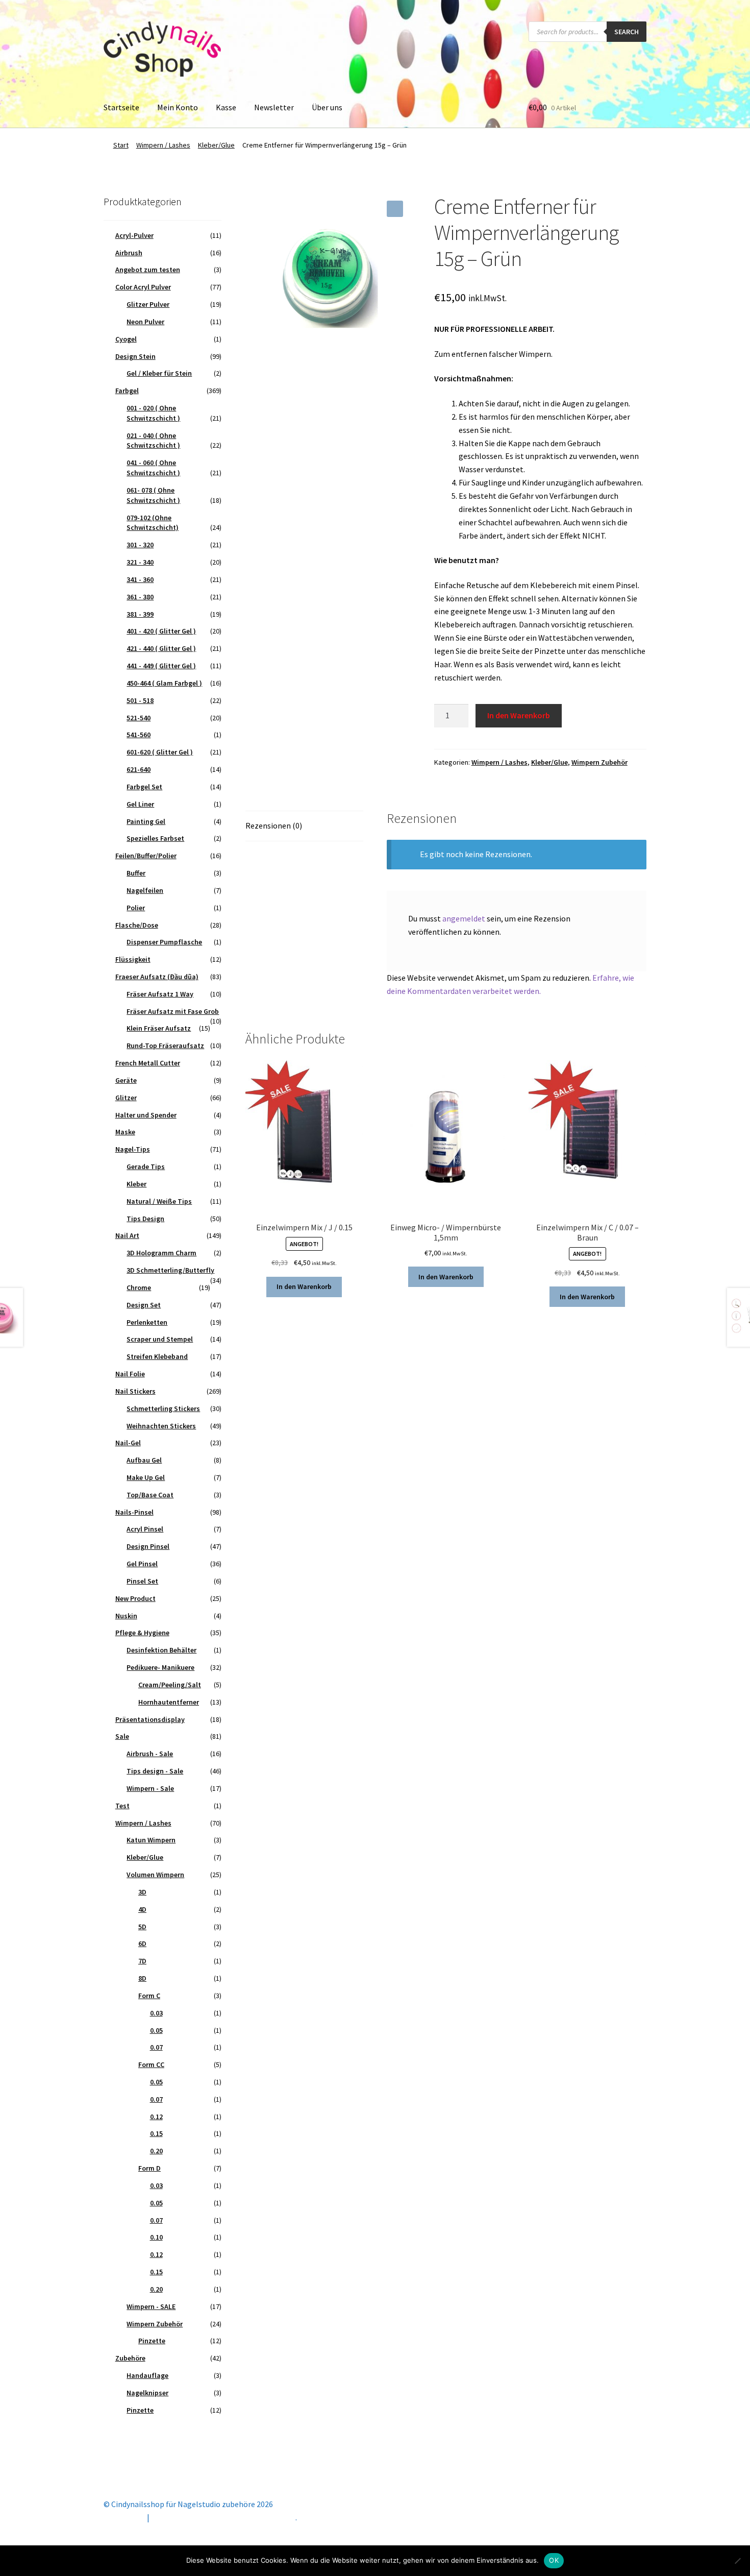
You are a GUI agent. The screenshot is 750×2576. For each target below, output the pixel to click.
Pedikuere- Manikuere (160, 1667)
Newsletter (274, 107)
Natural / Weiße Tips (159, 1201)
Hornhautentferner (169, 1702)
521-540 (139, 718)
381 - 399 (140, 614)
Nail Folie (130, 1374)
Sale (122, 1736)
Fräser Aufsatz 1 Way (160, 994)
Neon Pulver (145, 322)
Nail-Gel (128, 1443)
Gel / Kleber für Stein (159, 373)
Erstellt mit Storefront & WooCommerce (223, 2517)
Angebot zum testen (148, 270)
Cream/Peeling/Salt (170, 1685)
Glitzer (126, 1098)
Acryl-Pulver (134, 235)
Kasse (226, 107)
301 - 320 (140, 545)
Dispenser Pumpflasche (164, 942)
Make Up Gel (146, 1477)
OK (554, 2560)
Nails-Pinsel (134, 1512)
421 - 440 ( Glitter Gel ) (161, 648)
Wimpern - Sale (150, 1788)
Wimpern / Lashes (163, 145)
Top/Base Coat (150, 1495)
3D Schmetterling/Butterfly (170, 1270)
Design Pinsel (148, 1546)
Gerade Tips (146, 1167)
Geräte (126, 1080)
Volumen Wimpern (155, 1875)
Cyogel (126, 339)
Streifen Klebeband (157, 1356)
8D (142, 1978)
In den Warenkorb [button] (304, 1286)
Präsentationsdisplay (150, 1719)
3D (142, 1892)
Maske (125, 1132)
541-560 (139, 735)
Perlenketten (147, 1322)
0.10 (156, 2237)
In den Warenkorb (519, 715)
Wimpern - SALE (151, 2306)
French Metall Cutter (148, 1063)
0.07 (156, 2047)
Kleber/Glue (216, 145)
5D (142, 1927)
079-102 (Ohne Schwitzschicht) (153, 523)
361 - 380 (140, 597)
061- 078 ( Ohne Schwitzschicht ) (153, 495)
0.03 (156, 2013)
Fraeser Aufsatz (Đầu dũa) (157, 977)
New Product (135, 1598)
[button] (395, 209)
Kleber (136, 1184)
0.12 (156, 2117)
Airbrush (129, 253)
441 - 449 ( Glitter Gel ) (161, 666)
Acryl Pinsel (145, 1529)
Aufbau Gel (144, 1460)
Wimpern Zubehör (599, 762)
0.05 (156, 2030)
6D (142, 1943)
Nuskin (126, 1616)
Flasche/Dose (137, 925)
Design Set (144, 1305)
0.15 (156, 2133)
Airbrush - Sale (150, 1754)
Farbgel (127, 391)
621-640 (139, 769)
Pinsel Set (142, 1581)
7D (142, 1961)
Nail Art (127, 1235)
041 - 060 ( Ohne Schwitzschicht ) (153, 468)
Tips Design (145, 1219)
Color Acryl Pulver (143, 287)
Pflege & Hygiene (142, 1633)
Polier (136, 908)
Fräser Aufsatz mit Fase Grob (173, 1011)
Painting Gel (146, 821)
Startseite (121, 107)
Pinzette (152, 2341)
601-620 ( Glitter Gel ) (160, 752)
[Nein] (737, 2561)
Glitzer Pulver (148, 304)
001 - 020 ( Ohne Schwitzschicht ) (153, 413)
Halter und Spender (146, 1115)
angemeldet (464, 918)
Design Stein (135, 356)
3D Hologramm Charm (161, 1253)
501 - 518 (140, 700)
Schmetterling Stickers (163, 1408)
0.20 (156, 2151)
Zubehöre (130, 2358)
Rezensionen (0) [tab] (274, 825)
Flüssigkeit (133, 959)
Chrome (139, 1287)
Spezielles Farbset (155, 838)
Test (122, 1806)
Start (121, 145)
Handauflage (147, 2375)
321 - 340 (140, 562)
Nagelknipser (147, 2393)
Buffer (136, 873)
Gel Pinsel (142, 1564)
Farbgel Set (144, 787)
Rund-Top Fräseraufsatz (165, 1046)
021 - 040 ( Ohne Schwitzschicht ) (153, 441)
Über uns (327, 107)
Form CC (151, 2064)
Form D (149, 2168)
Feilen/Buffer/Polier (146, 856)
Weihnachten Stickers (161, 1426)
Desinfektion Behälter (161, 1650)
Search (627, 32)
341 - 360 (140, 579)
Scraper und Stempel (160, 1339)
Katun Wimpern (151, 1840)
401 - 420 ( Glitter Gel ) (161, 631)
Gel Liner (140, 804)
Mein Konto (178, 107)
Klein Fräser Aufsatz (159, 1028)
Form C (149, 1996)
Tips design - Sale (155, 1771)
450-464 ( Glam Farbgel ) (164, 683)
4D (142, 1909)
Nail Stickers (135, 1391)
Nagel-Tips (133, 1149)
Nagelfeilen (145, 890)
